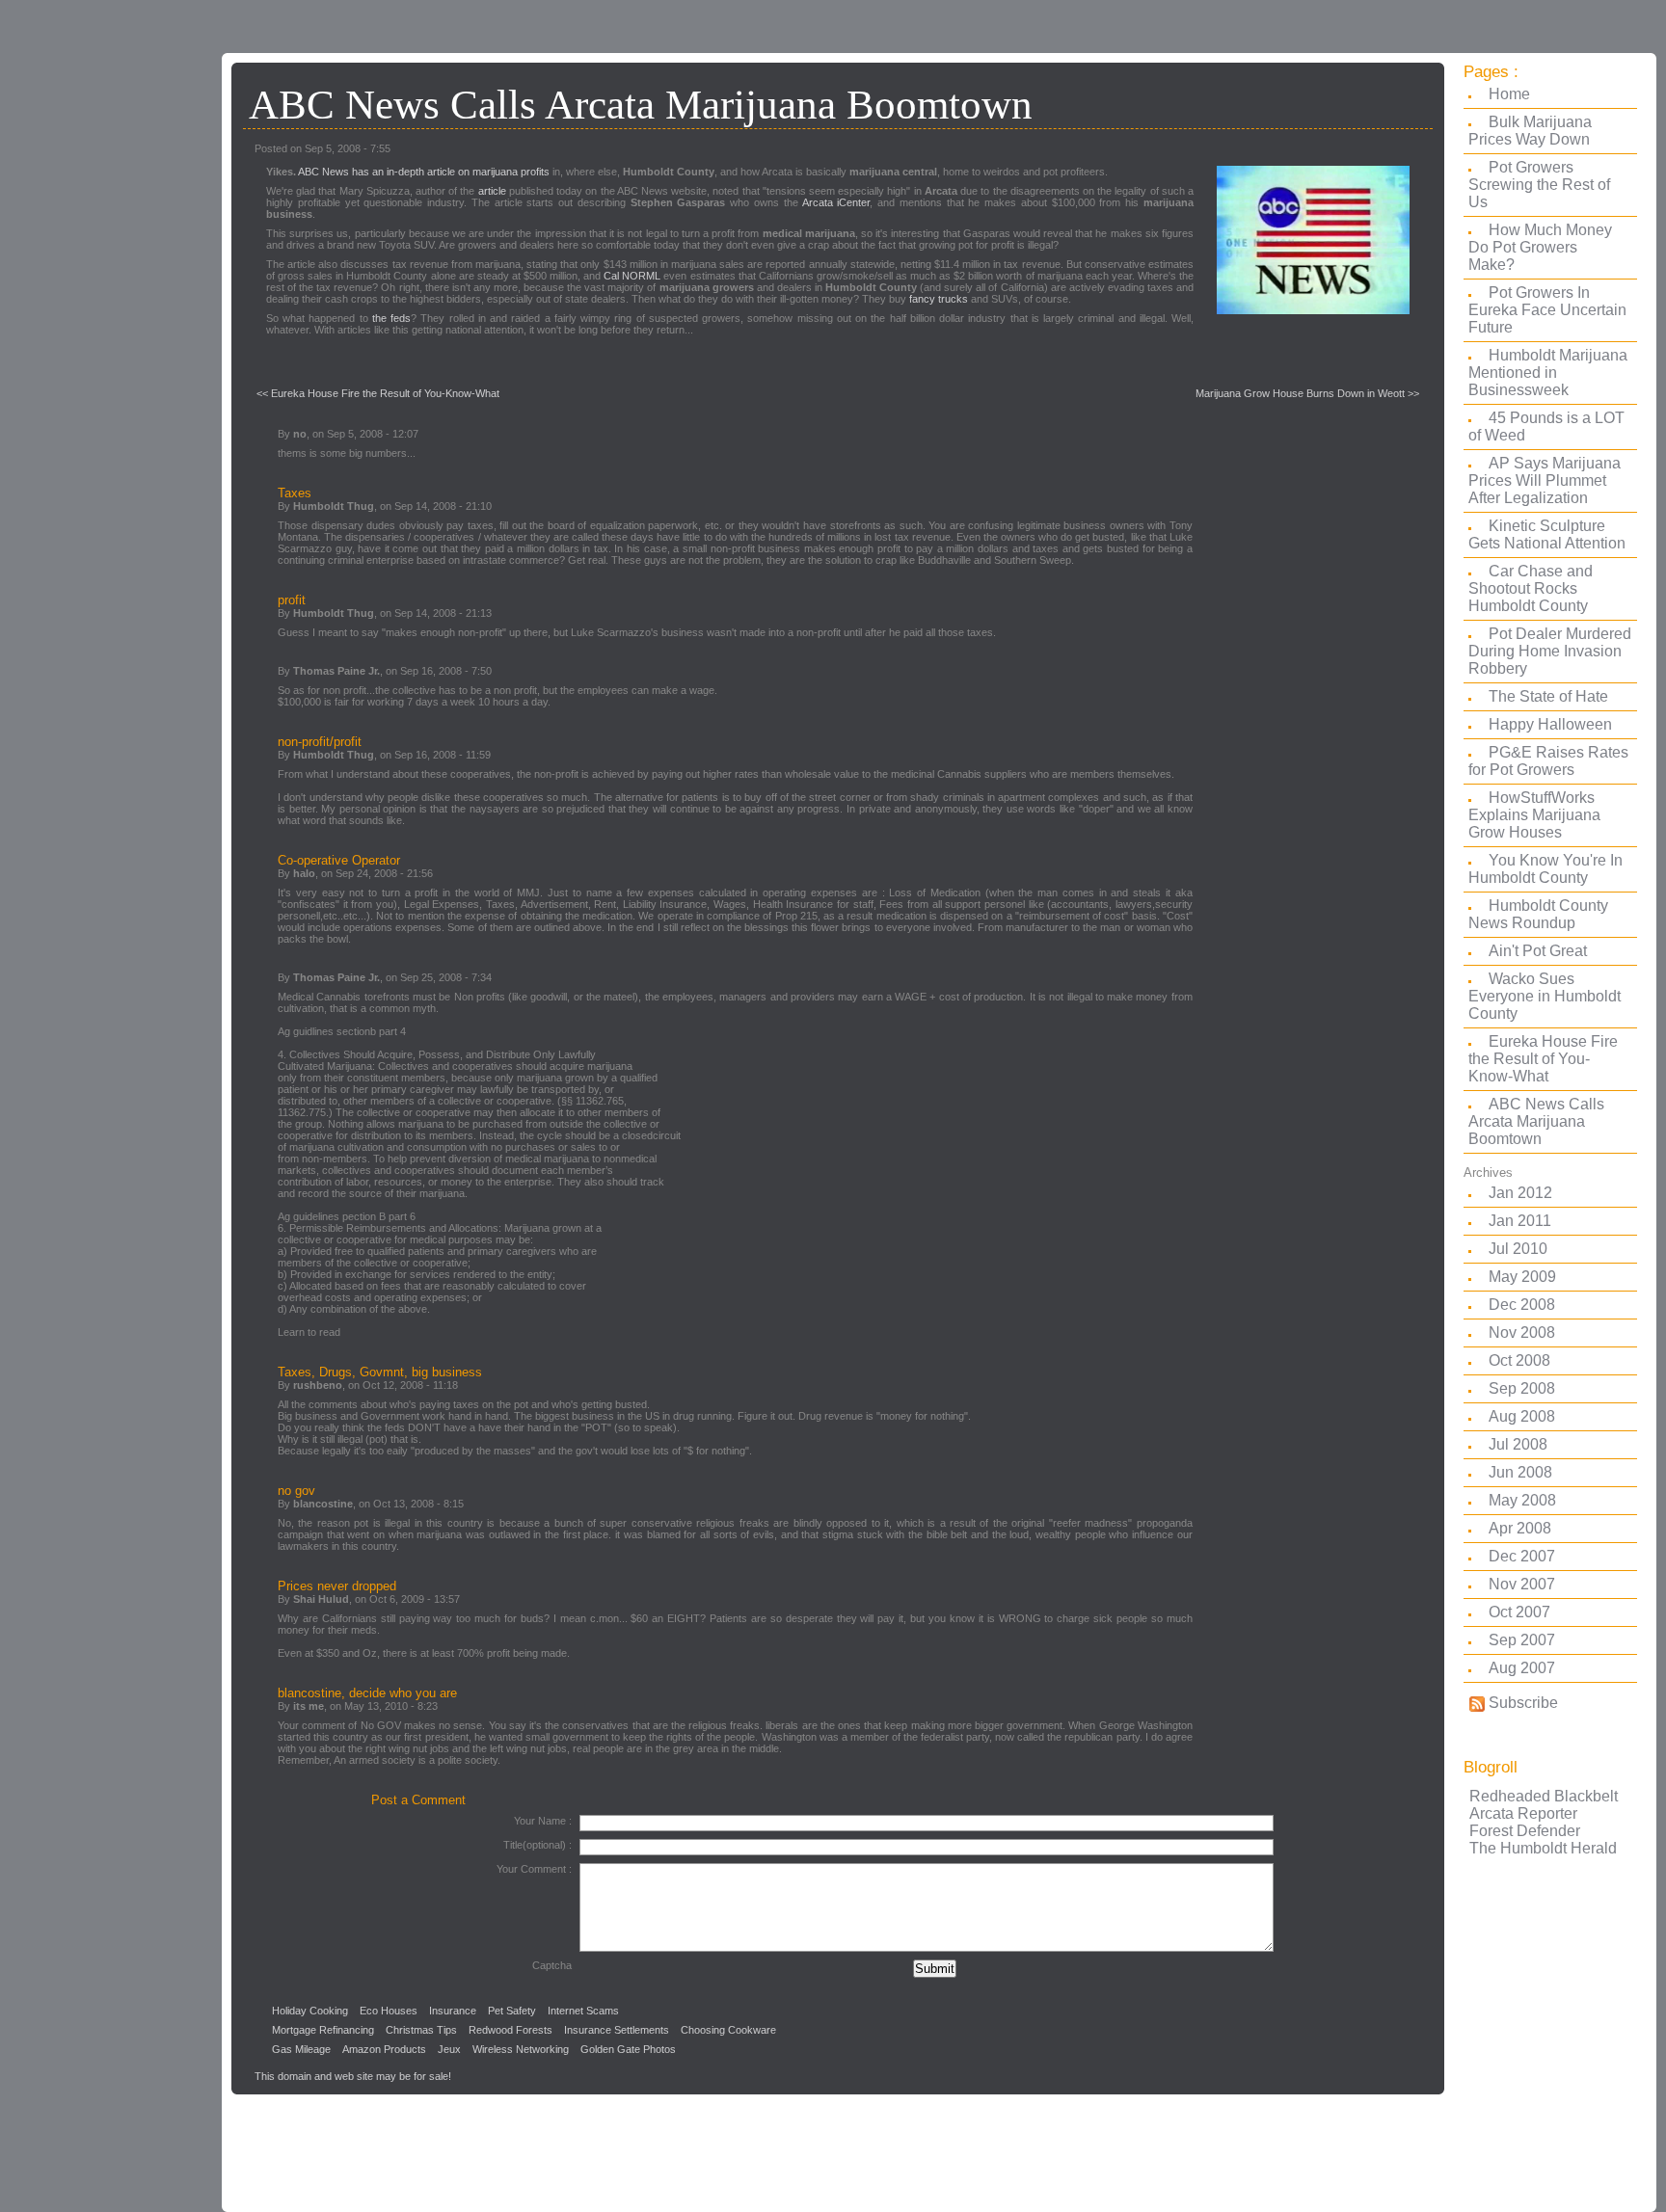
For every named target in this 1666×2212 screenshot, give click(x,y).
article (492, 191)
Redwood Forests (511, 2030)
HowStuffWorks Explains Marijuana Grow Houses (1534, 815)
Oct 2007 (1519, 1612)
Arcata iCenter (836, 202)
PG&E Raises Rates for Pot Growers (1548, 761)
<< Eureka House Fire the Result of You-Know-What (378, 393)
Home (1509, 94)
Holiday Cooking (310, 2011)
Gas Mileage (301, 2049)
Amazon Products (384, 2049)
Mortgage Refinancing (323, 2030)
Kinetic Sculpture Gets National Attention (1547, 534)
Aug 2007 (1522, 1668)
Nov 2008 (1522, 1333)
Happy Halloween (1550, 724)
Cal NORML (632, 276)
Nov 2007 (1522, 1584)
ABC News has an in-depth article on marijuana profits (424, 172)
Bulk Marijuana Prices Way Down (1530, 131)
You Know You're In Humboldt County (1545, 869)
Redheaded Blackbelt (1544, 1796)
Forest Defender (1525, 1831)
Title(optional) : (537, 1845)
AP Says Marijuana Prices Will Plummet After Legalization (1545, 480)
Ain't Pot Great (1538, 951)
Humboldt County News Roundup (1538, 914)
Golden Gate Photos (628, 2049)
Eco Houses (389, 2011)
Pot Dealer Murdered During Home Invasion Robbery (1550, 651)
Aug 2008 (1522, 1416)
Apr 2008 (1520, 1528)
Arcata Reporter (1523, 1813)
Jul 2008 (1518, 1444)
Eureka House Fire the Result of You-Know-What (1543, 1059)
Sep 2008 (1522, 1388)
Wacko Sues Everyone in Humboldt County (1545, 996)
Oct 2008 (1519, 1360)
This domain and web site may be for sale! (353, 2076)
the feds (391, 318)
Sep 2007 (1522, 1640)
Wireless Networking (521, 2049)
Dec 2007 (1522, 1556)
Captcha (552, 1965)
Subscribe (1521, 1703)
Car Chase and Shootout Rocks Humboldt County (1531, 588)
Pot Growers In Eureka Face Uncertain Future (1547, 310)
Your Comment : (534, 1869)
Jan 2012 (1520, 1193)
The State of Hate (1548, 696)
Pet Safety (512, 2011)
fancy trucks (939, 299)
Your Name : (543, 1821)
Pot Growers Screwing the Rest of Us (1539, 185)
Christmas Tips (421, 2030)
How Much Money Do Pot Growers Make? (1540, 247)
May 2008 (1522, 1500)
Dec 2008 (1522, 1305)
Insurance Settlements (617, 2030)
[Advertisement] (106, 361)
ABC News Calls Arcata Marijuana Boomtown (1536, 1121)
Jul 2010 (1518, 1249)
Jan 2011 (1520, 1221)
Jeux (449, 2049)
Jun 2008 (1520, 1472)
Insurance (453, 2011)
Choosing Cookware (728, 2030)
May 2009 (1522, 1277)
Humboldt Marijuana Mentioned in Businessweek (1548, 373)
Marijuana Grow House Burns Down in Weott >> (1307, 393)
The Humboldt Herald (1543, 1848)
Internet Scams (583, 2011)
